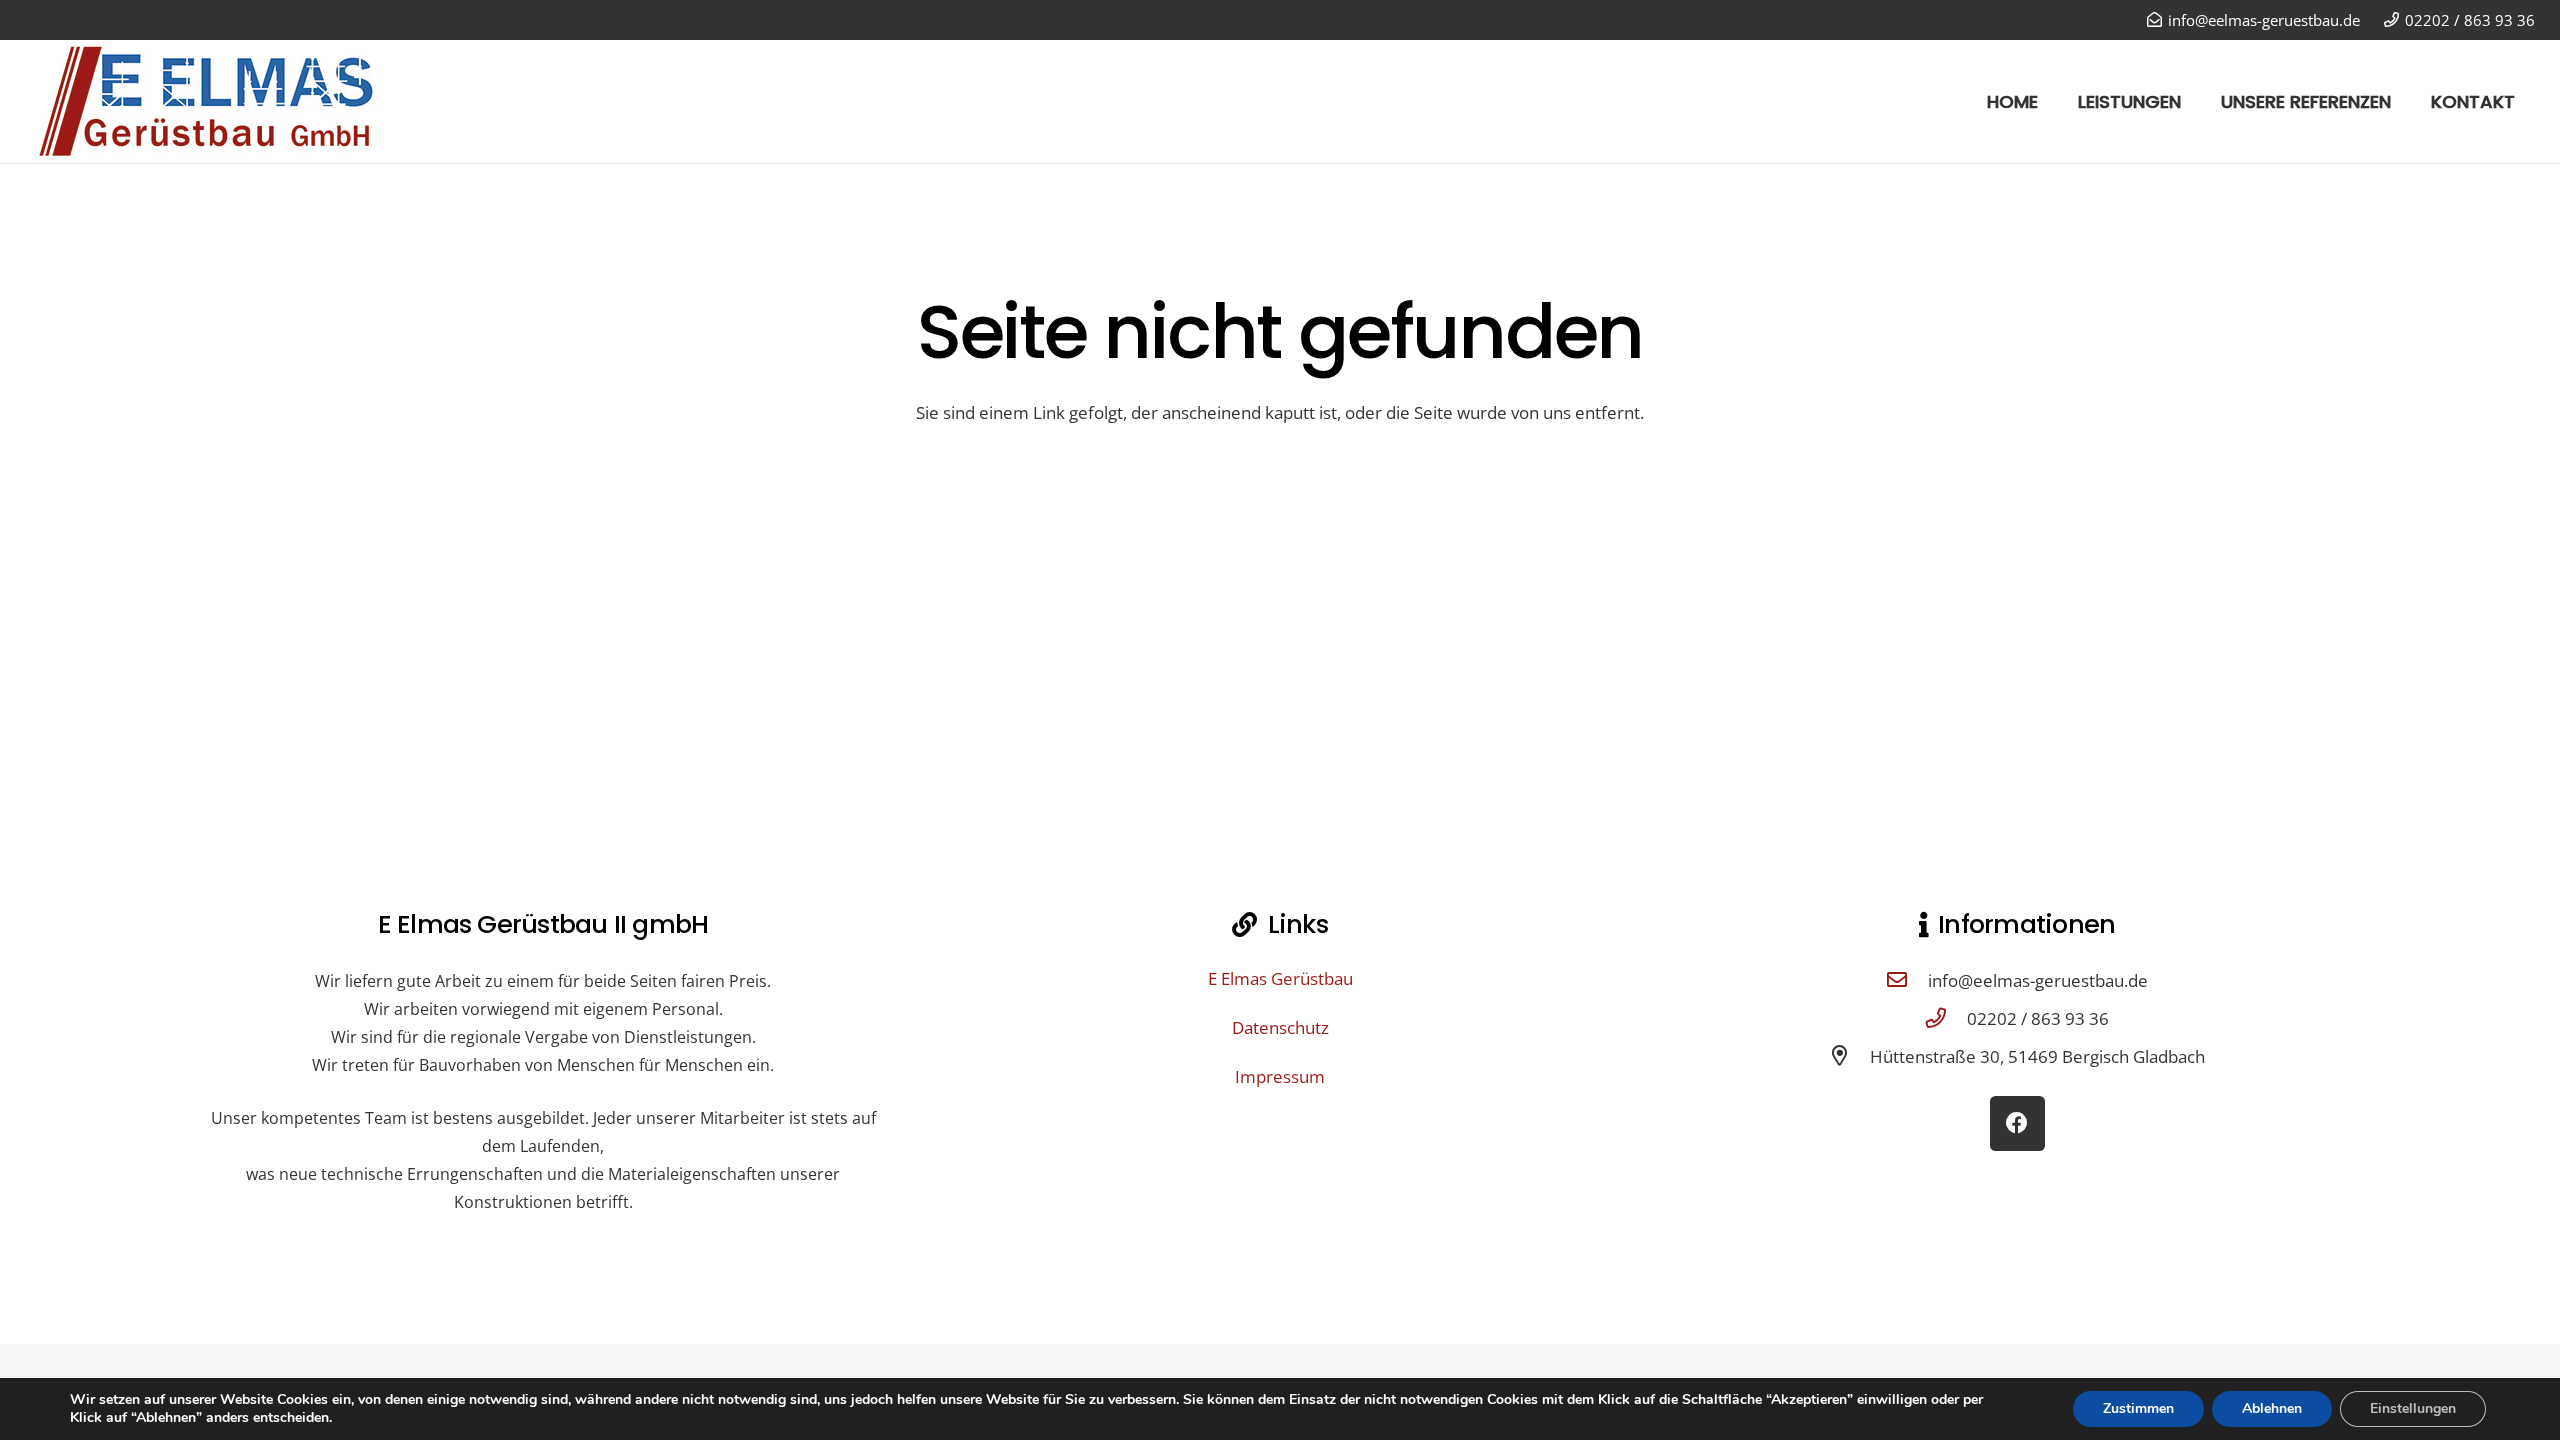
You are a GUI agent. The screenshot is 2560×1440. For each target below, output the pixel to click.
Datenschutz (1280, 1027)
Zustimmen (2138, 1408)
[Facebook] (2017, 1123)
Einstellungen (2413, 1408)
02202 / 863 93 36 (2038, 1018)
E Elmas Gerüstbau (1280, 978)
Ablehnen (2272, 1408)
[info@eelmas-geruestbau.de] (1907, 980)
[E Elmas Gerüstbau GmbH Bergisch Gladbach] (226, 101)
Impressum (1280, 1076)
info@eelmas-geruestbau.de (2038, 980)
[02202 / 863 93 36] (1946, 1018)
